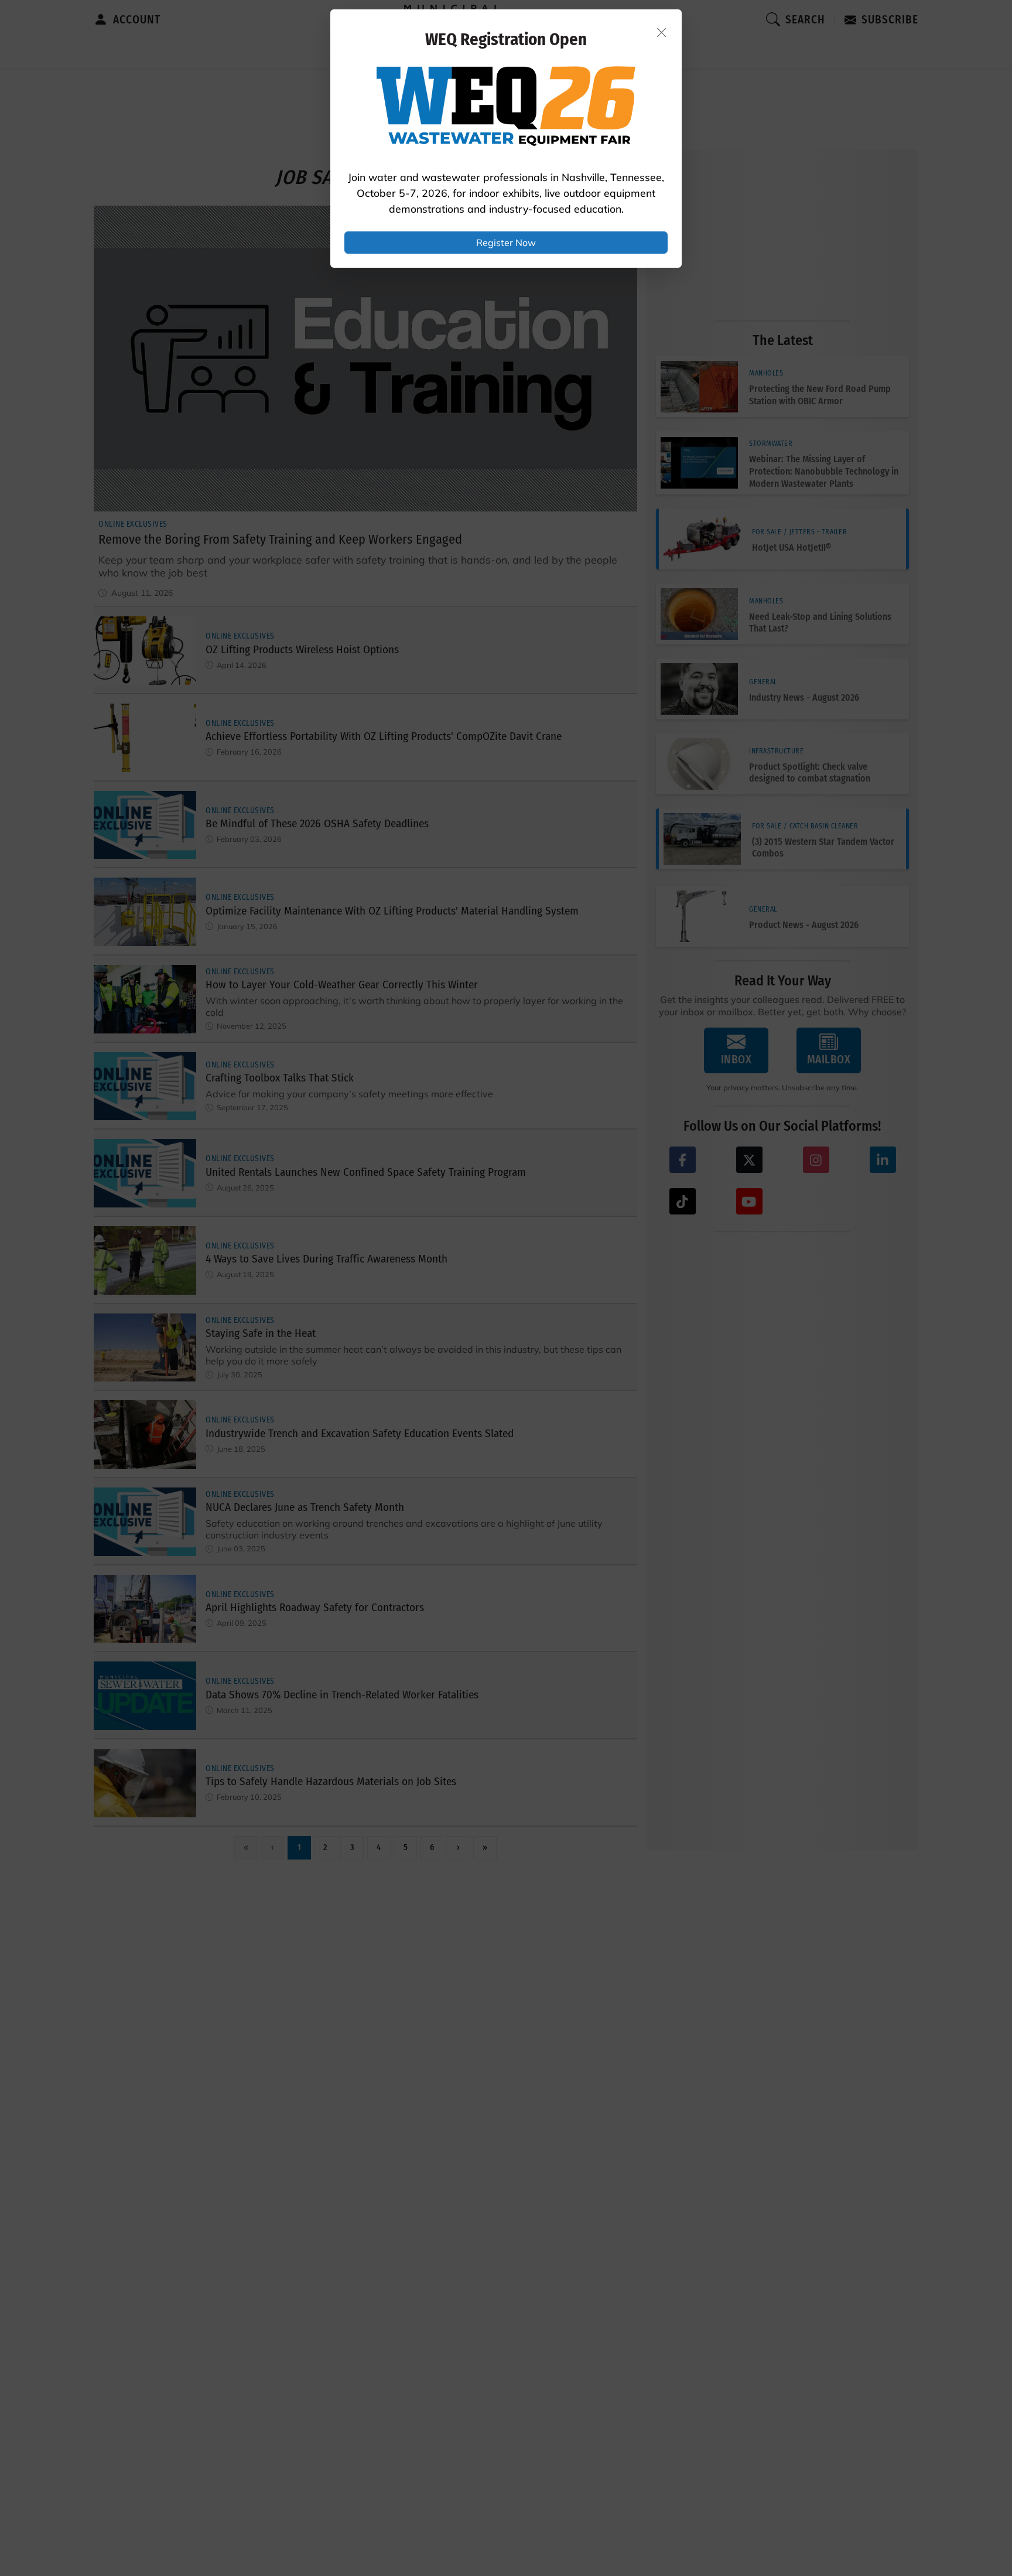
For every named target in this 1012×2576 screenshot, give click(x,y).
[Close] (662, 32)
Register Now (506, 243)
